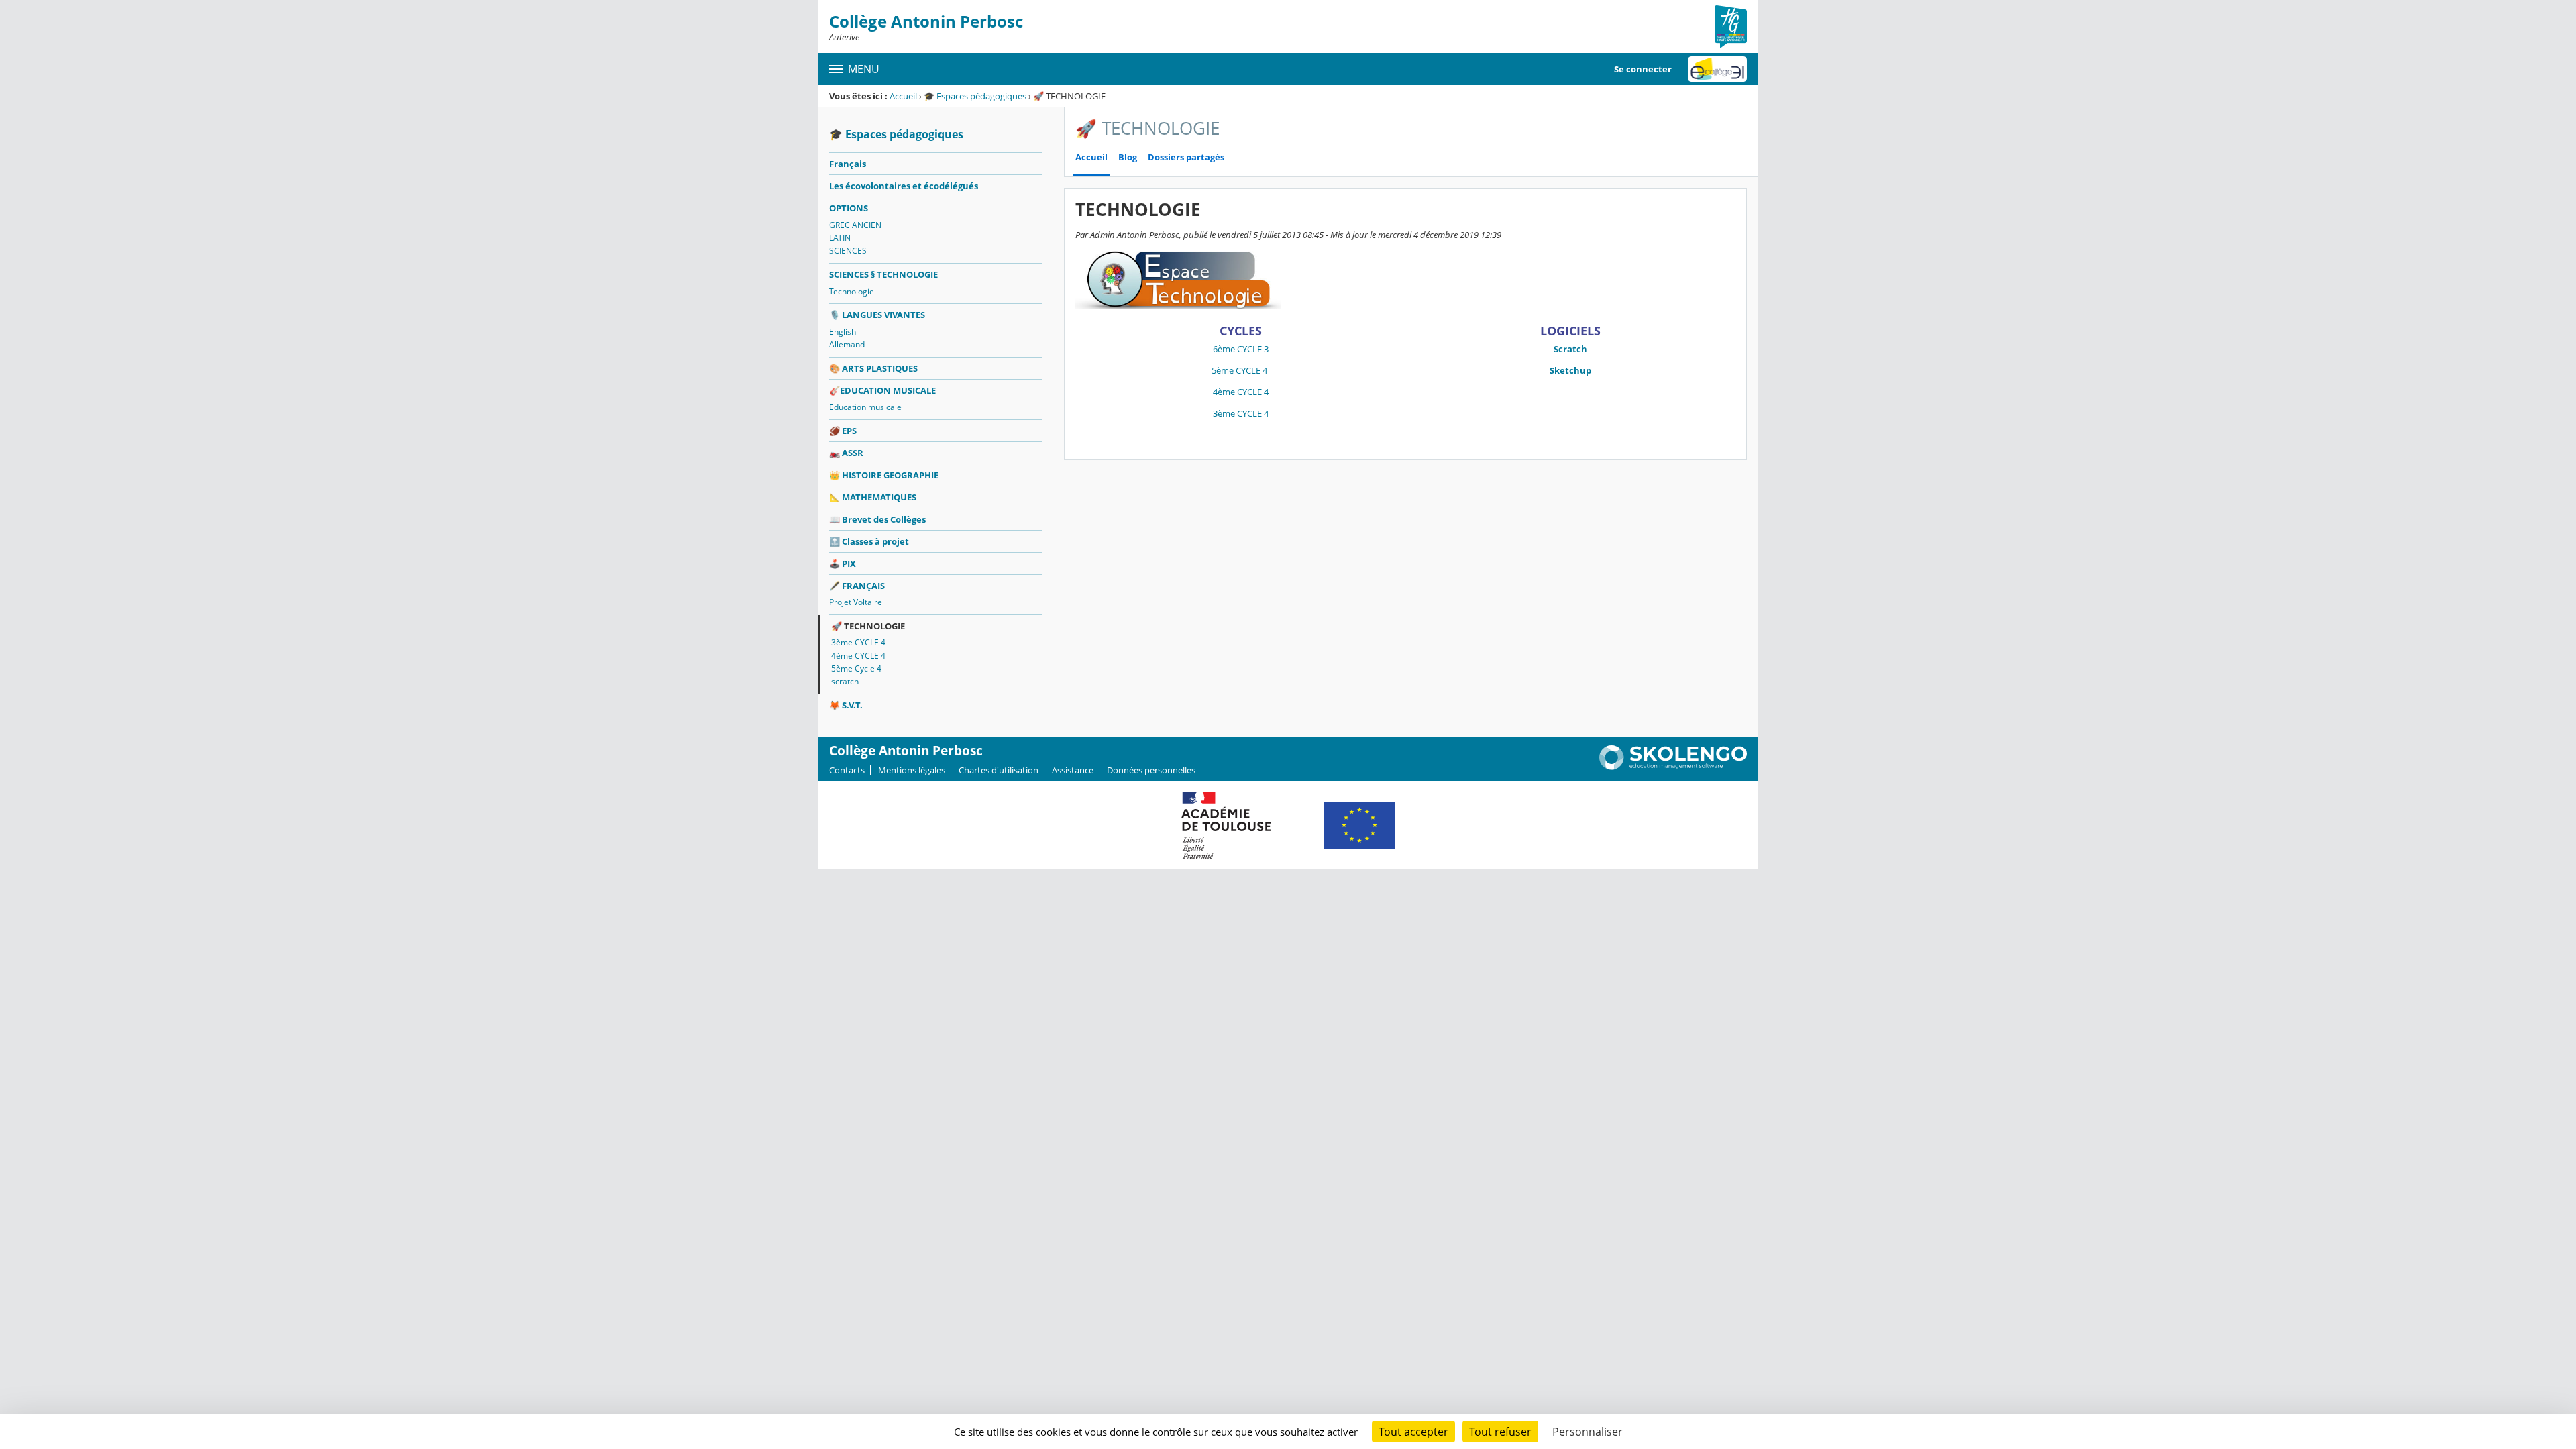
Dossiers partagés (1186, 157)
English (843, 332)
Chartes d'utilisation (999, 770)
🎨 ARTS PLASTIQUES (873, 368)
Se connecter (1643, 69)
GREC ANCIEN (855, 225)
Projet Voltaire (856, 602)
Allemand (847, 344)
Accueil (903, 96)
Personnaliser (1588, 1432)
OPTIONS (849, 208)
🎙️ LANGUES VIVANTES (877, 315)
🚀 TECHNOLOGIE (868, 626)
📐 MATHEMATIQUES (873, 497)
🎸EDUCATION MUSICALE (882, 390)
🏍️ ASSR (846, 453)
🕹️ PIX (843, 563)
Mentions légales (912, 770)
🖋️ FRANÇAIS (857, 586)
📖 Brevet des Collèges (877, 519)
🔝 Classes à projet (869, 541)
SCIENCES (848, 251)
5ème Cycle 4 (856, 668)
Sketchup (1570, 370)
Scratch (1570, 349)
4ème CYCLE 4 (858, 656)
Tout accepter (1413, 1432)
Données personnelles (1151, 770)
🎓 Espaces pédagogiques (975, 96)
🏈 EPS (843, 431)
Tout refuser (1500, 1432)
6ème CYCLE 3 (1241, 349)
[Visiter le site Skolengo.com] (1673, 767)
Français (848, 164)
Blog (1128, 157)
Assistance (1073, 770)
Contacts (847, 770)
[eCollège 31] (1717, 69)
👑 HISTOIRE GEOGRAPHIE (884, 475)
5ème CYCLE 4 (1240, 370)
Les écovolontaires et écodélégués (904, 186)
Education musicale (865, 407)
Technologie (852, 291)
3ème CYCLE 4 (858, 642)
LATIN (840, 238)
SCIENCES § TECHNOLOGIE (883, 274)
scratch (845, 681)
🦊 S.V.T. (846, 705)
